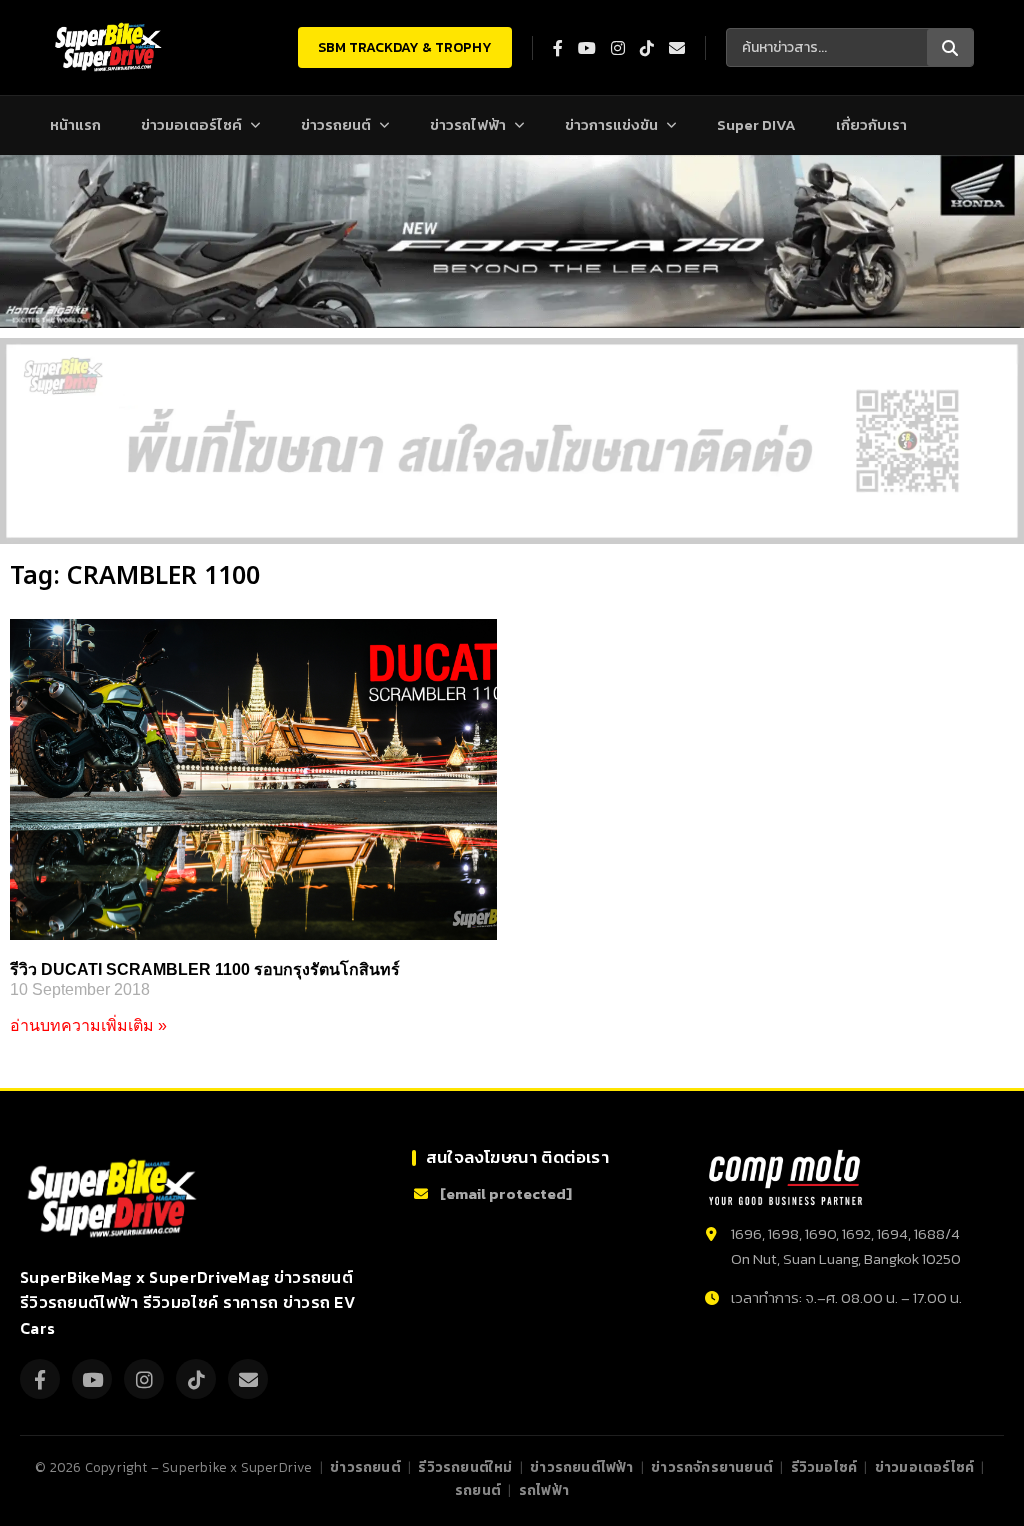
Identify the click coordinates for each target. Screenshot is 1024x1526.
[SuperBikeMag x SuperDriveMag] (115, 1198)
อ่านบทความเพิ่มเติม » (88, 1025)
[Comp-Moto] (785, 1177)
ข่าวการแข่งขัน (611, 124)
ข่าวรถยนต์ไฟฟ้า (581, 1467)
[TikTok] (196, 1379)
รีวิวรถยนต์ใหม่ (465, 1467)
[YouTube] (92, 1379)
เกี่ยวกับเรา (871, 124)
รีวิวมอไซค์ (824, 1467)
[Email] (248, 1379)
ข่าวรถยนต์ (336, 124)
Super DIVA (756, 124)
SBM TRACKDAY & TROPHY (405, 47)
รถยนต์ (478, 1490)
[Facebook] (40, 1379)
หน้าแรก (75, 124)
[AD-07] (512, 441)
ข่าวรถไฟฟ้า (468, 124)
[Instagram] (144, 1379)
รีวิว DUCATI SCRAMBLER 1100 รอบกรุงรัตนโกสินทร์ (205, 969)
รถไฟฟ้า (544, 1490)
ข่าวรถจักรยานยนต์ (712, 1467)
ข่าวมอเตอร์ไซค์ (191, 124)
